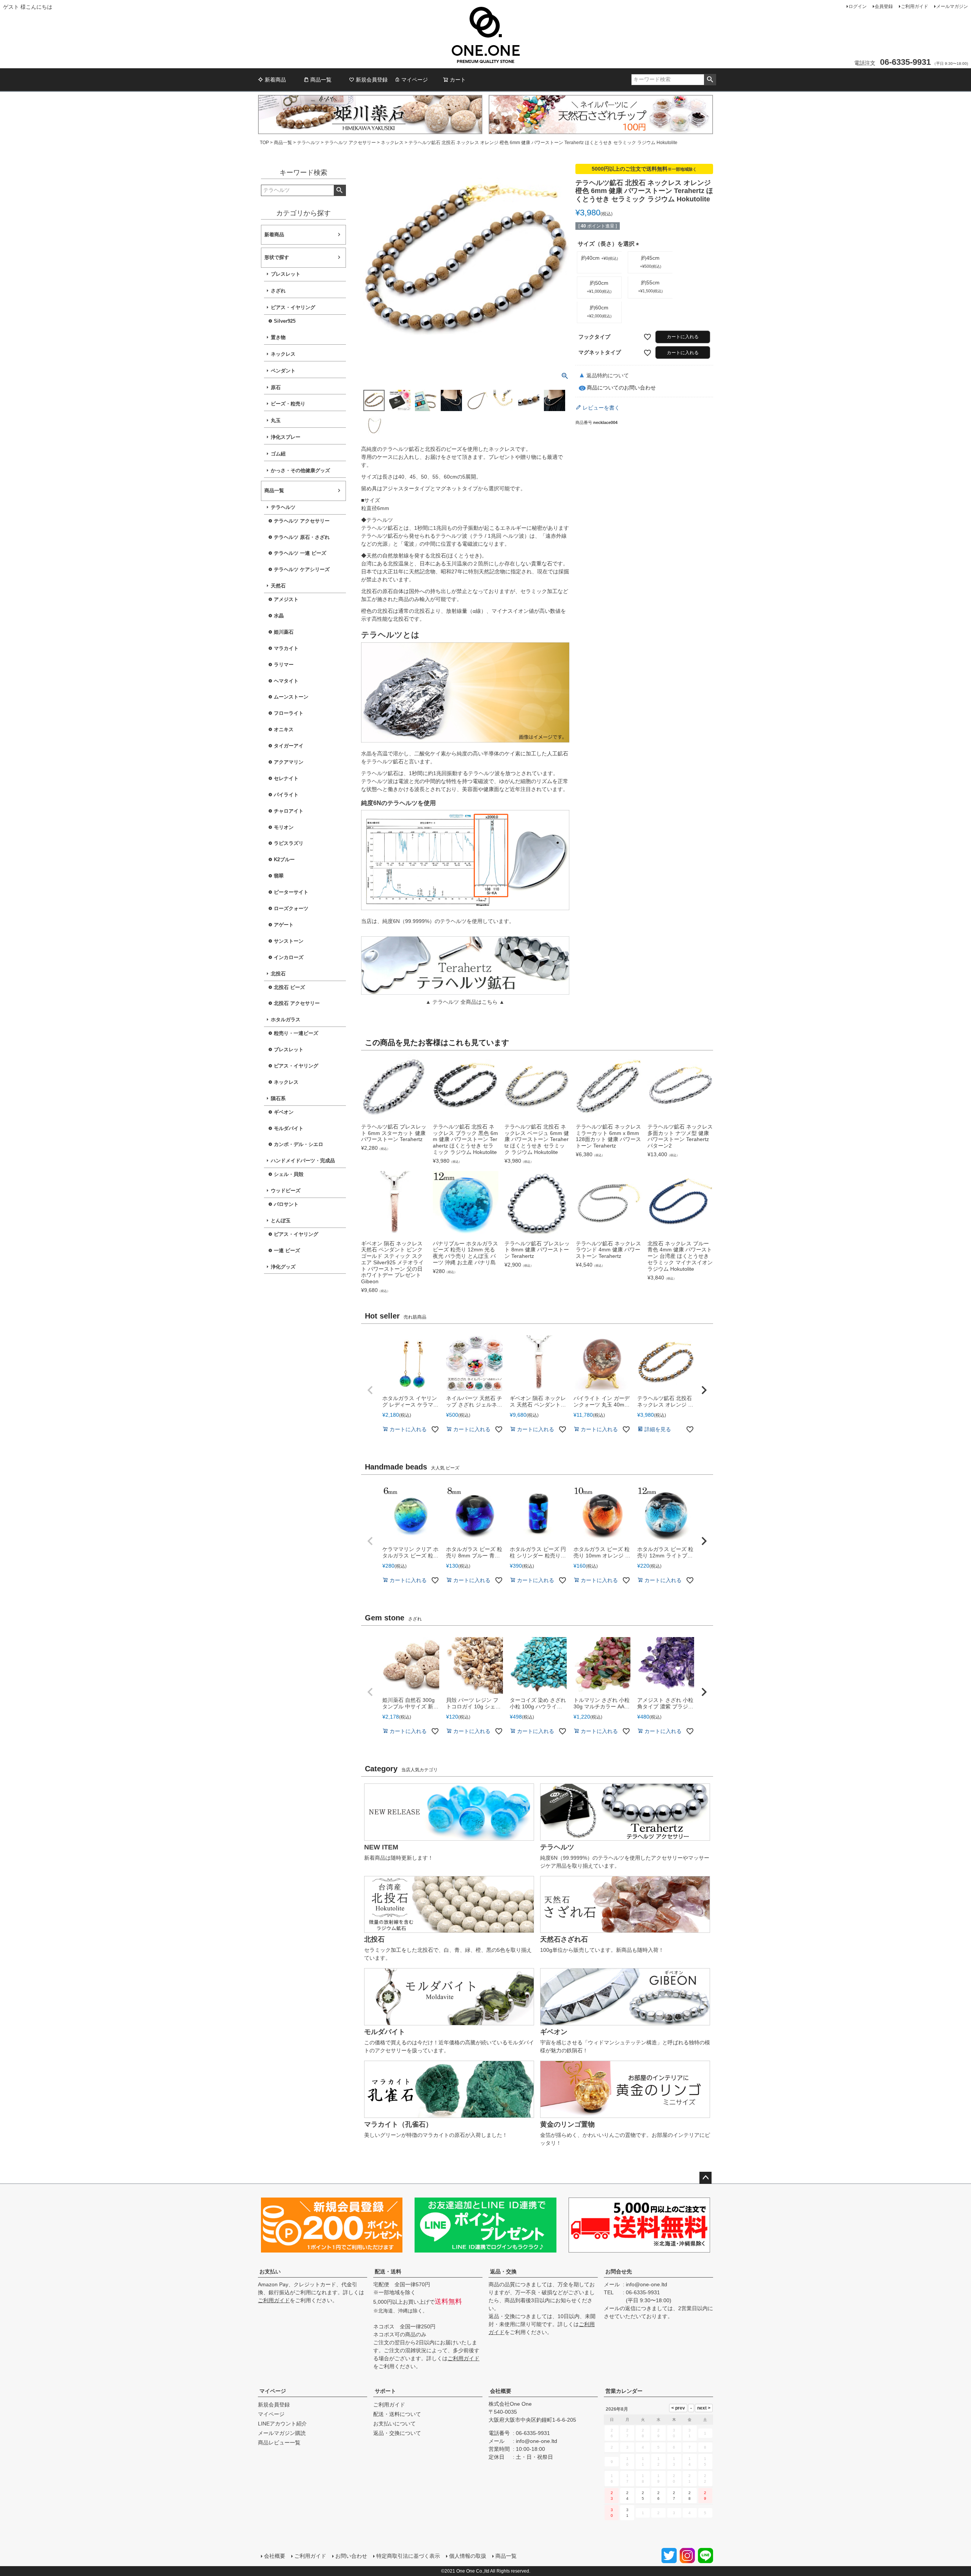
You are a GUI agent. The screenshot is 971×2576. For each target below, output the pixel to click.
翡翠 (279, 876)
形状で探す (277, 257)
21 (690, 2479)
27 (674, 2496)
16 (612, 2479)
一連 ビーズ (287, 1251)
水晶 (279, 616)
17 (627, 2479)
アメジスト (286, 600)
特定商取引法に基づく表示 (408, 2556)
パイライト (286, 795)
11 (643, 2461)
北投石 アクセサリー (297, 1003)
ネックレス (392, 143)
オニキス (284, 730)
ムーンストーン (291, 697)
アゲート (284, 925)
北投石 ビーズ (289, 987)
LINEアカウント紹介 (282, 2424)
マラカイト (286, 648)
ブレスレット (286, 274)
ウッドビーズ (286, 1191)
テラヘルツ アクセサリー (350, 143)
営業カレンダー (624, 2391)
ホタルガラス (286, 1020)
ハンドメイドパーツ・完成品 (303, 1161)
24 (627, 2496)
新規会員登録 (372, 80)
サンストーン (289, 941)
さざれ (278, 291)
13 (674, 2461)
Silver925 (285, 321)
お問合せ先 (619, 2271)
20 (674, 2479)
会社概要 (501, 2391)
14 (690, 2461)
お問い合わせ (351, 2556)
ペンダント (283, 371)
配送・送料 (388, 2271)
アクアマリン (289, 762)
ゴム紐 (278, 454)
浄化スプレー (286, 437)
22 (705, 2479)
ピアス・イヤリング (293, 308)
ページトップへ (705, 2178)
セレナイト (286, 779)
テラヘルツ (308, 143)
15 (705, 2461)
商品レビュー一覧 (279, 2443)
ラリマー (284, 665)
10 (627, 2461)
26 (658, 2496)
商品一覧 (321, 80)
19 (658, 2479)
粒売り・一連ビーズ (296, 1033)
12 (658, 2461)
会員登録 (884, 6)
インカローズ (289, 958)
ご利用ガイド (914, 6)
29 (705, 2496)
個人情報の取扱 (468, 2556)
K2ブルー (284, 860)
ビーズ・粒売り (288, 404)
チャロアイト (289, 811)
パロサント (286, 1204)
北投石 (278, 974)
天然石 (278, 586)
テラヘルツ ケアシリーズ (302, 570)
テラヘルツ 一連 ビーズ (300, 553)
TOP (264, 143)
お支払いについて (394, 2424)
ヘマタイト (286, 681)
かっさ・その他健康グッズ (300, 471)
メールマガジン (952, 6)
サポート (385, 2391)
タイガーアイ (289, 746)
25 (643, 2496)
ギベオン (284, 1112)
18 (643, 2479)
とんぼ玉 (281, 1221)
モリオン (284, 827)
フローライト (289, 713)
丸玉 (276, 421)
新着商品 (275, 80)
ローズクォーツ (291, 909)
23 (612, 2496)
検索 (710, 80)
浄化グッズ (283, 1267)
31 (627, 2513)
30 (612, 2513)
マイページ (415, 80)
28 (690, 2496)
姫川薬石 (284, 632)
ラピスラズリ (289, 843)
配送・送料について (397, 2414)
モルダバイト (289, 1129)
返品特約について (608, 375)
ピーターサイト (291, 892)
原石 (276, 388)
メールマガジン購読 (282, 2433)
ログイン (858, 6)
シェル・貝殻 (289, 1174)
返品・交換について (397, 2433)
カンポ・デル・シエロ (299, 1144)
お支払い (270, 2271)
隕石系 (278, 1099)
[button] (370, 1390)
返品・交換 (503, 2271)
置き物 (278, 338)
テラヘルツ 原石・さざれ (302, 537)
